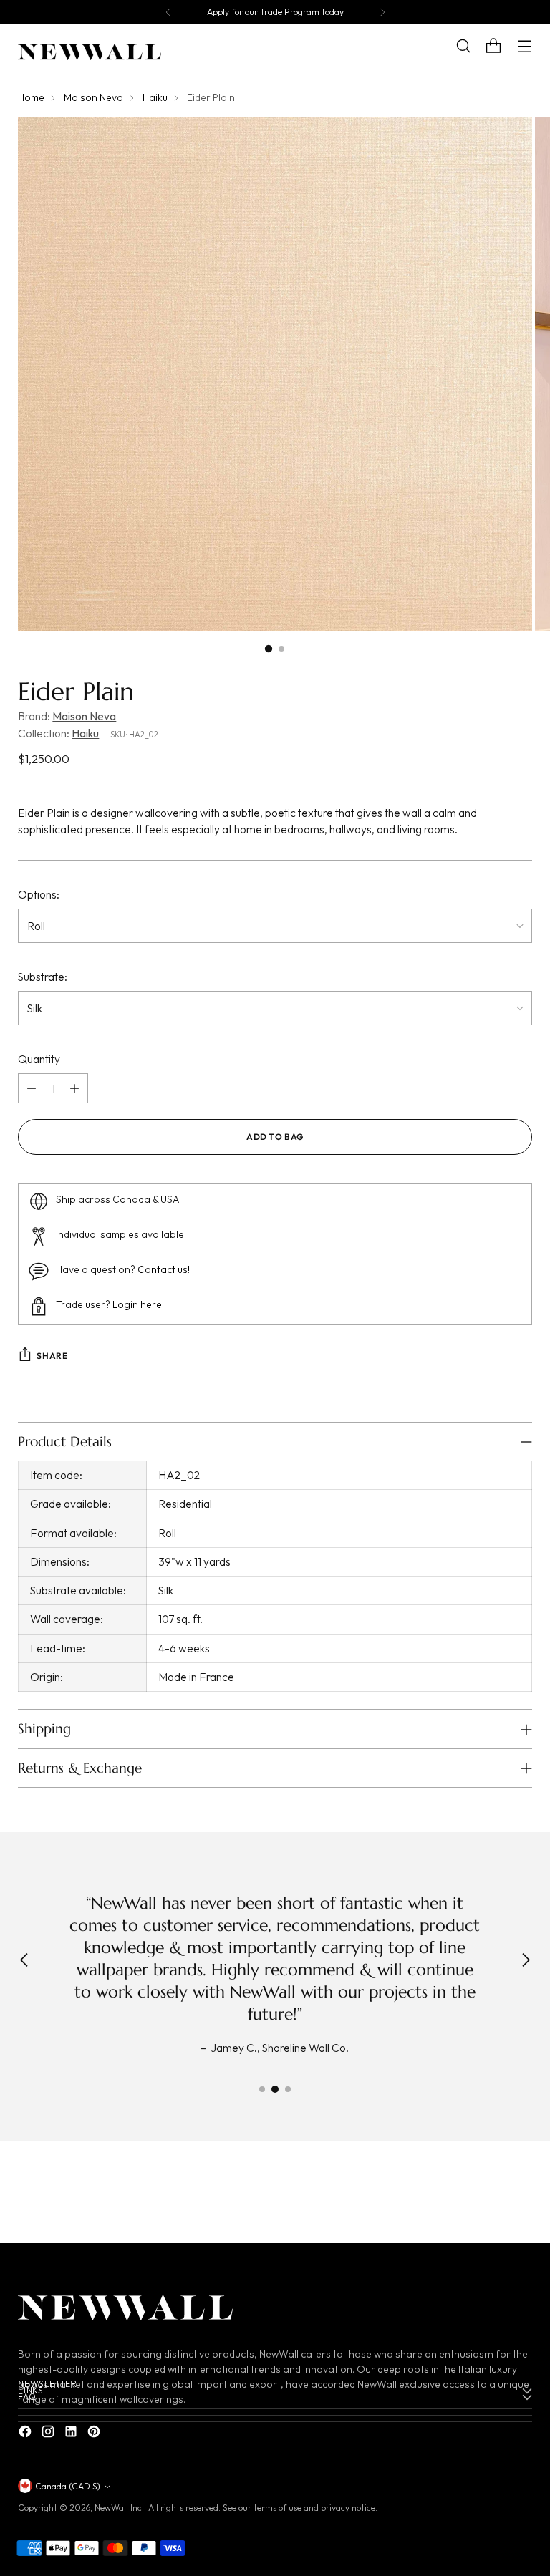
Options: (39, 894)
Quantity (39, 1059)
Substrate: (43, 977)
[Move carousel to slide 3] (288, 2089)
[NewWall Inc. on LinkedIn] (72, 2434)
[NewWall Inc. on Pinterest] (95, 2434)
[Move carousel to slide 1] (262, 2089)
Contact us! (164, 1269)
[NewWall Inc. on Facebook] (26, 2434)
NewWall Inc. (119, 2508)
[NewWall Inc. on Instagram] (49, 2434)
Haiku (155, 97)
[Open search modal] (474, 46)
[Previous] (168, 12)
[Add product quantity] (74, 1088)
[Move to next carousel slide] (520, 2195)
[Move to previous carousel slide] (487, 2196)
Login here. (138, 1304)
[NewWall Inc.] (90, 52)
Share (52, 1356)
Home (31, 97)
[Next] (382, 12)
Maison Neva (93, 97)
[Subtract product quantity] (32, 1088)
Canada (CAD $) (68, 2486)
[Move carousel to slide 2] (275, 2089)
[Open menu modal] (525, 46)
